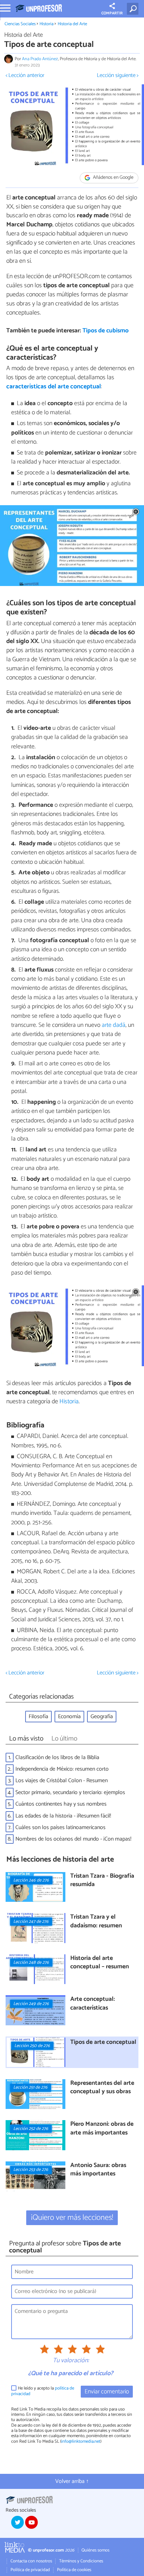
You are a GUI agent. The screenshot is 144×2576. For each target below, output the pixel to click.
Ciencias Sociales (20, 24)
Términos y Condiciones (81, 2561)
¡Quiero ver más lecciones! (72, 2218)
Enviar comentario (107, 2392)
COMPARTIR (112, 13)
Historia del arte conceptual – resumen (100, 1963)
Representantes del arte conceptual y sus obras (102, 2088)
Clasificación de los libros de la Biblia (57, 1758)
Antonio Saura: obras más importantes (98, 2170)
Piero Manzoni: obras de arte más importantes (102, 2129)
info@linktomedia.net (81, 2441)
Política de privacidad (30, 2570)
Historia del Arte (72, 24)
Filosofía (38, 1717)
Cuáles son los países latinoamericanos (60, 1827)
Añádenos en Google (113, 178)
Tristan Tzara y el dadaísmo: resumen (96, 1922)
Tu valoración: (71, 2361)
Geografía (102, 1717)
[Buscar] (134, 9)
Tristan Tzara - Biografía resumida (102, 1881)
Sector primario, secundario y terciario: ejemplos (70, 1792)
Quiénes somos (95, 2550)
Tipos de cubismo (106, 331)
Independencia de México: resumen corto (62, 1769)
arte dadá (113, 1025)
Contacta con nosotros (31, 2561)
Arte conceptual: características (93, 2004)
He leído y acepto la (43, 2391)
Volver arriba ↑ (72, 2481)
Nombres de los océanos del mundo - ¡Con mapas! (73, 1839)
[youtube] (31, 2522)
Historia (46, 24)
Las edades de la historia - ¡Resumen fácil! (63, 1816)
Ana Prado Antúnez (40, 59)
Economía (69, 1717)
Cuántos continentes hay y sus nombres (61, 1804)
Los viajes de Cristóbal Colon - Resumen (62, 1781)
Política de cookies (74, 2570)
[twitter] (17, 2522)
